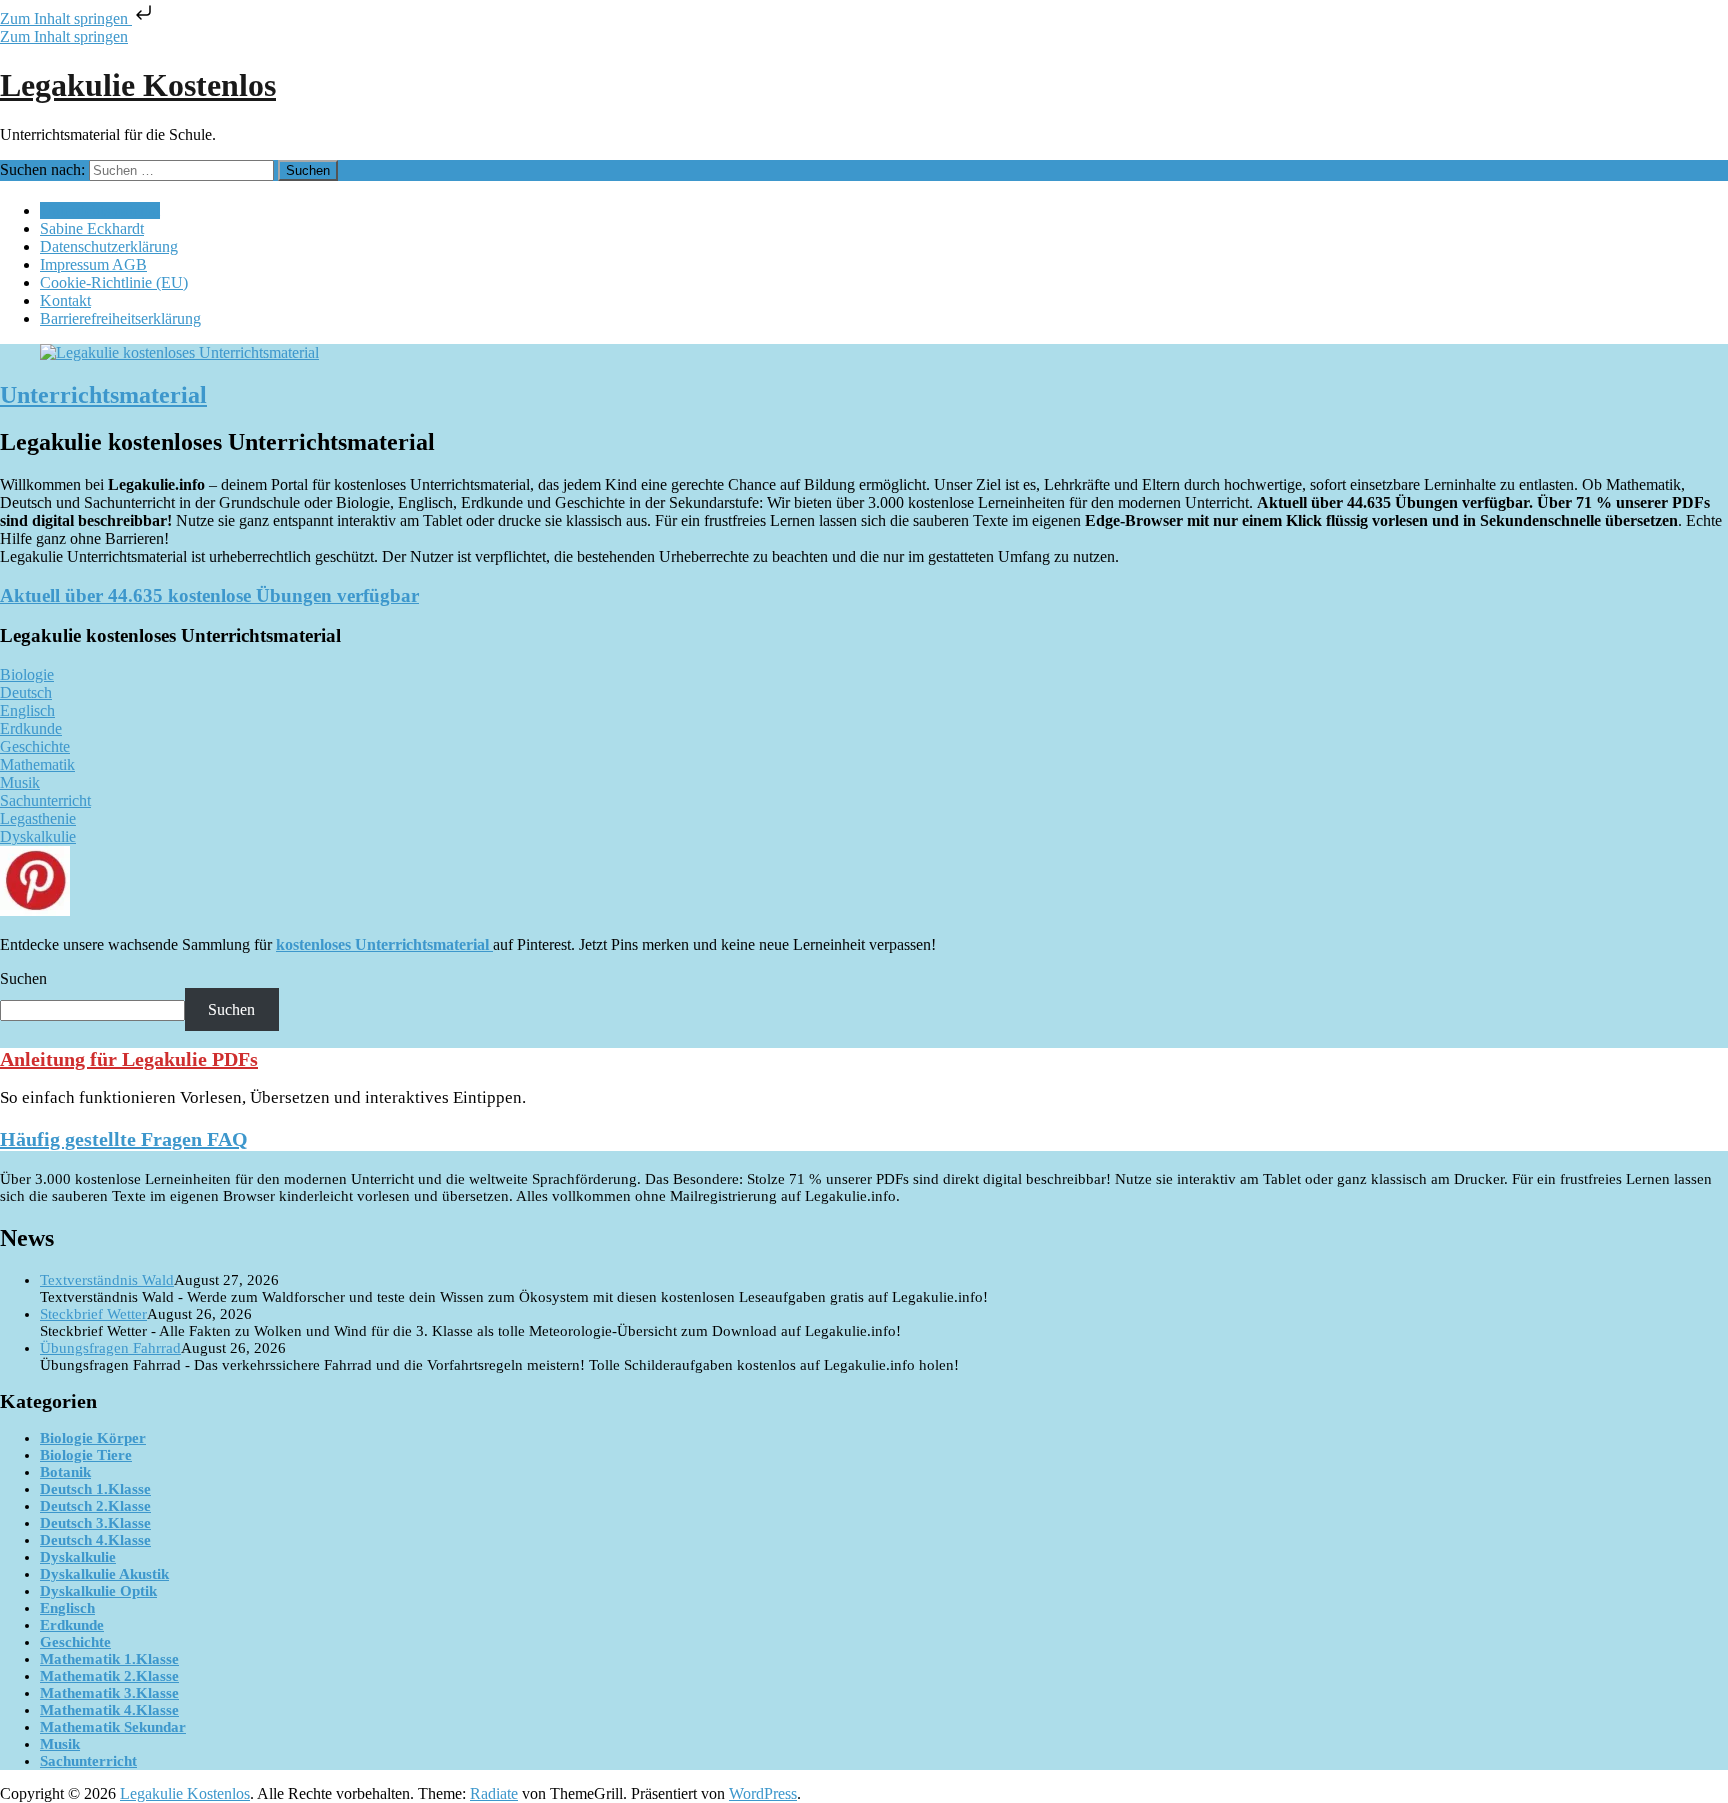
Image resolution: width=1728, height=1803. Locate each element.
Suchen (23, 978)
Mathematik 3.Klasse (109, 1693)
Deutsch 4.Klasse (95, 1540)
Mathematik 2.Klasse (109, 1676)
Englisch (67, 1608)
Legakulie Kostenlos (138, 85)
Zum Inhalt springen (66, 18)
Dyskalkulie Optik (98, 1591)
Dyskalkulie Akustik (104, 1574)
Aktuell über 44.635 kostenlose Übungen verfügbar (209, 595)
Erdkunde (72, 1625)
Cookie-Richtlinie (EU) (114, 282)
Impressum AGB (93, 264)
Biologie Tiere (86, 1455)
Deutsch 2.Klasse (95, 1506)
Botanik (65, 1472)
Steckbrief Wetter (93, 1314)
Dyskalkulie (78, 1557)
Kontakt (65, 300)
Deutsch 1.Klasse (95, 1489)
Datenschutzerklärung (109, 246)
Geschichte (75, 1642)
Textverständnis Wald (107, 1280)
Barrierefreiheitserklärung (120, 318)
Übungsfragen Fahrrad (110, 1348)
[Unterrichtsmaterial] (179, 352)
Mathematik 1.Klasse (109, 1659)
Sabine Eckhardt (92, 228)
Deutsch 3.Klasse (95, 1523)
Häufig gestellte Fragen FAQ (124, 1139)
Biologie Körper (93, 1438)
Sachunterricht (88, 1761)
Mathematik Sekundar (113, 1727)
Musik (60, 1744)
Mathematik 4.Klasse (109, 1710)
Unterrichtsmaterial (100, 210)
